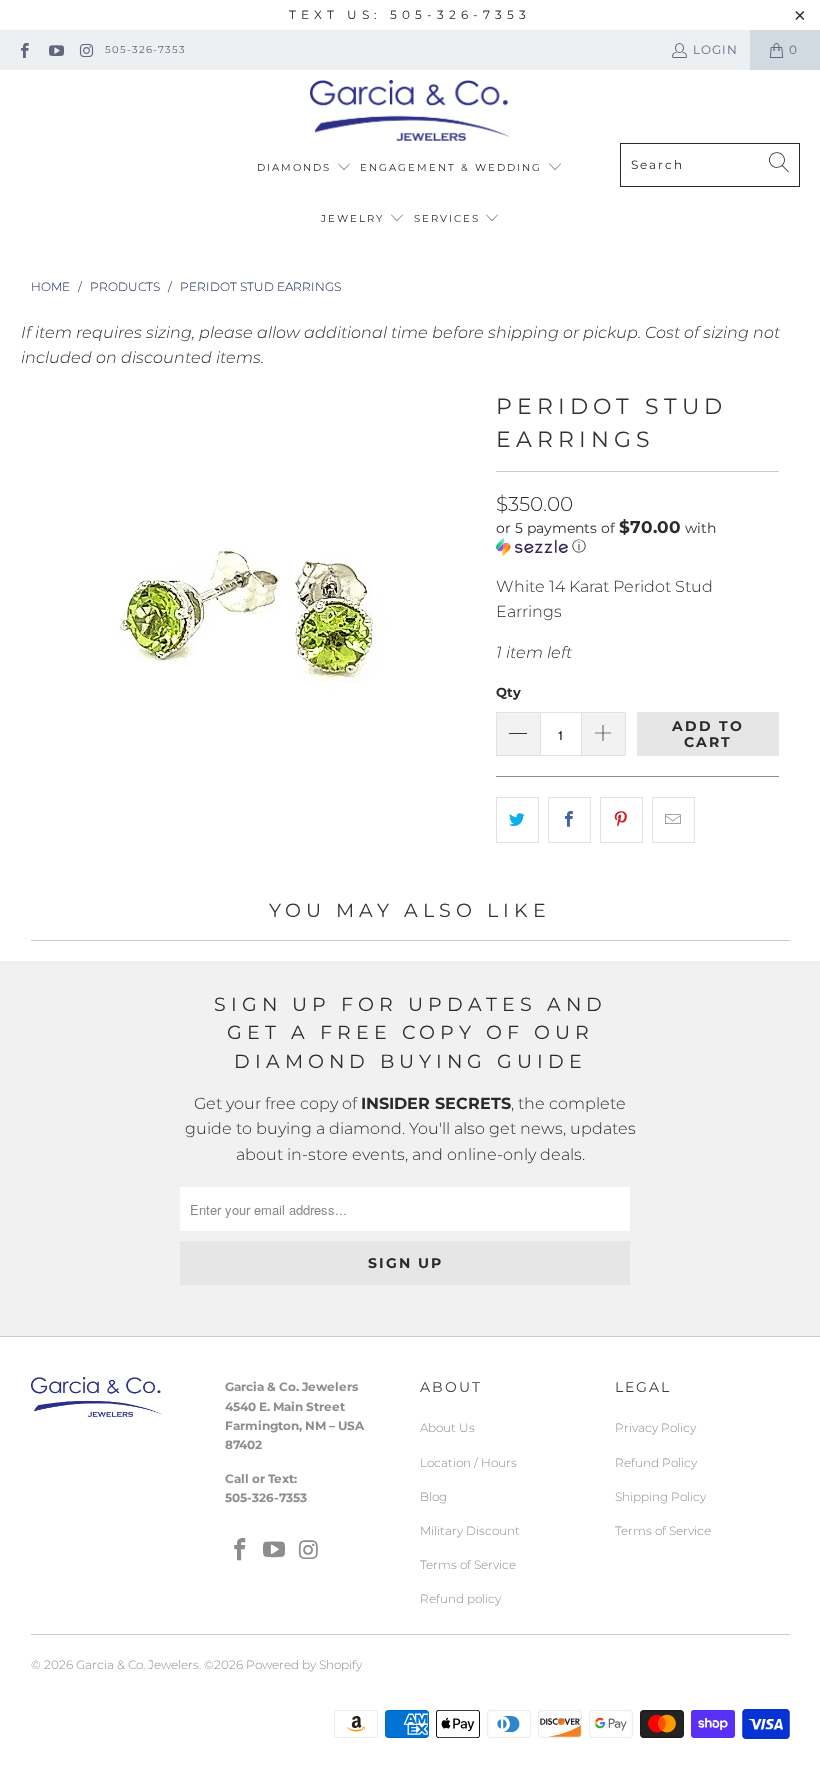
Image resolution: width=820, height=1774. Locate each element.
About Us (447, 1427)
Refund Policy (656, 1462)
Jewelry (355, 218)
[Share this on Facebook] (569, 820)
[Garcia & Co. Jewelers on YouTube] (54, 49)
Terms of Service (468, 1564)
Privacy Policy (655, 1427)
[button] (638, 537)
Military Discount (470, 1530)
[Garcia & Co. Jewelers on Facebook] (23, 49)
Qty (508, 692)
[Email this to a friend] (673, 820)
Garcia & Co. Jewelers (137, 1664)
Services (449, 218)
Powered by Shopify (304, 1664)
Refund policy (460, 1598)
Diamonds (296, 167)
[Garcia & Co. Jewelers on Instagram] (86, 49)
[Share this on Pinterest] (621, 820)
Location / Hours (468, 1462)
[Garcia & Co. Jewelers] (410, 111)
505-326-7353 (145, 49)
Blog (433, 1496)
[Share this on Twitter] (517, 820)
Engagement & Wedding (453, 167)
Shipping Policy (660, 1496)
